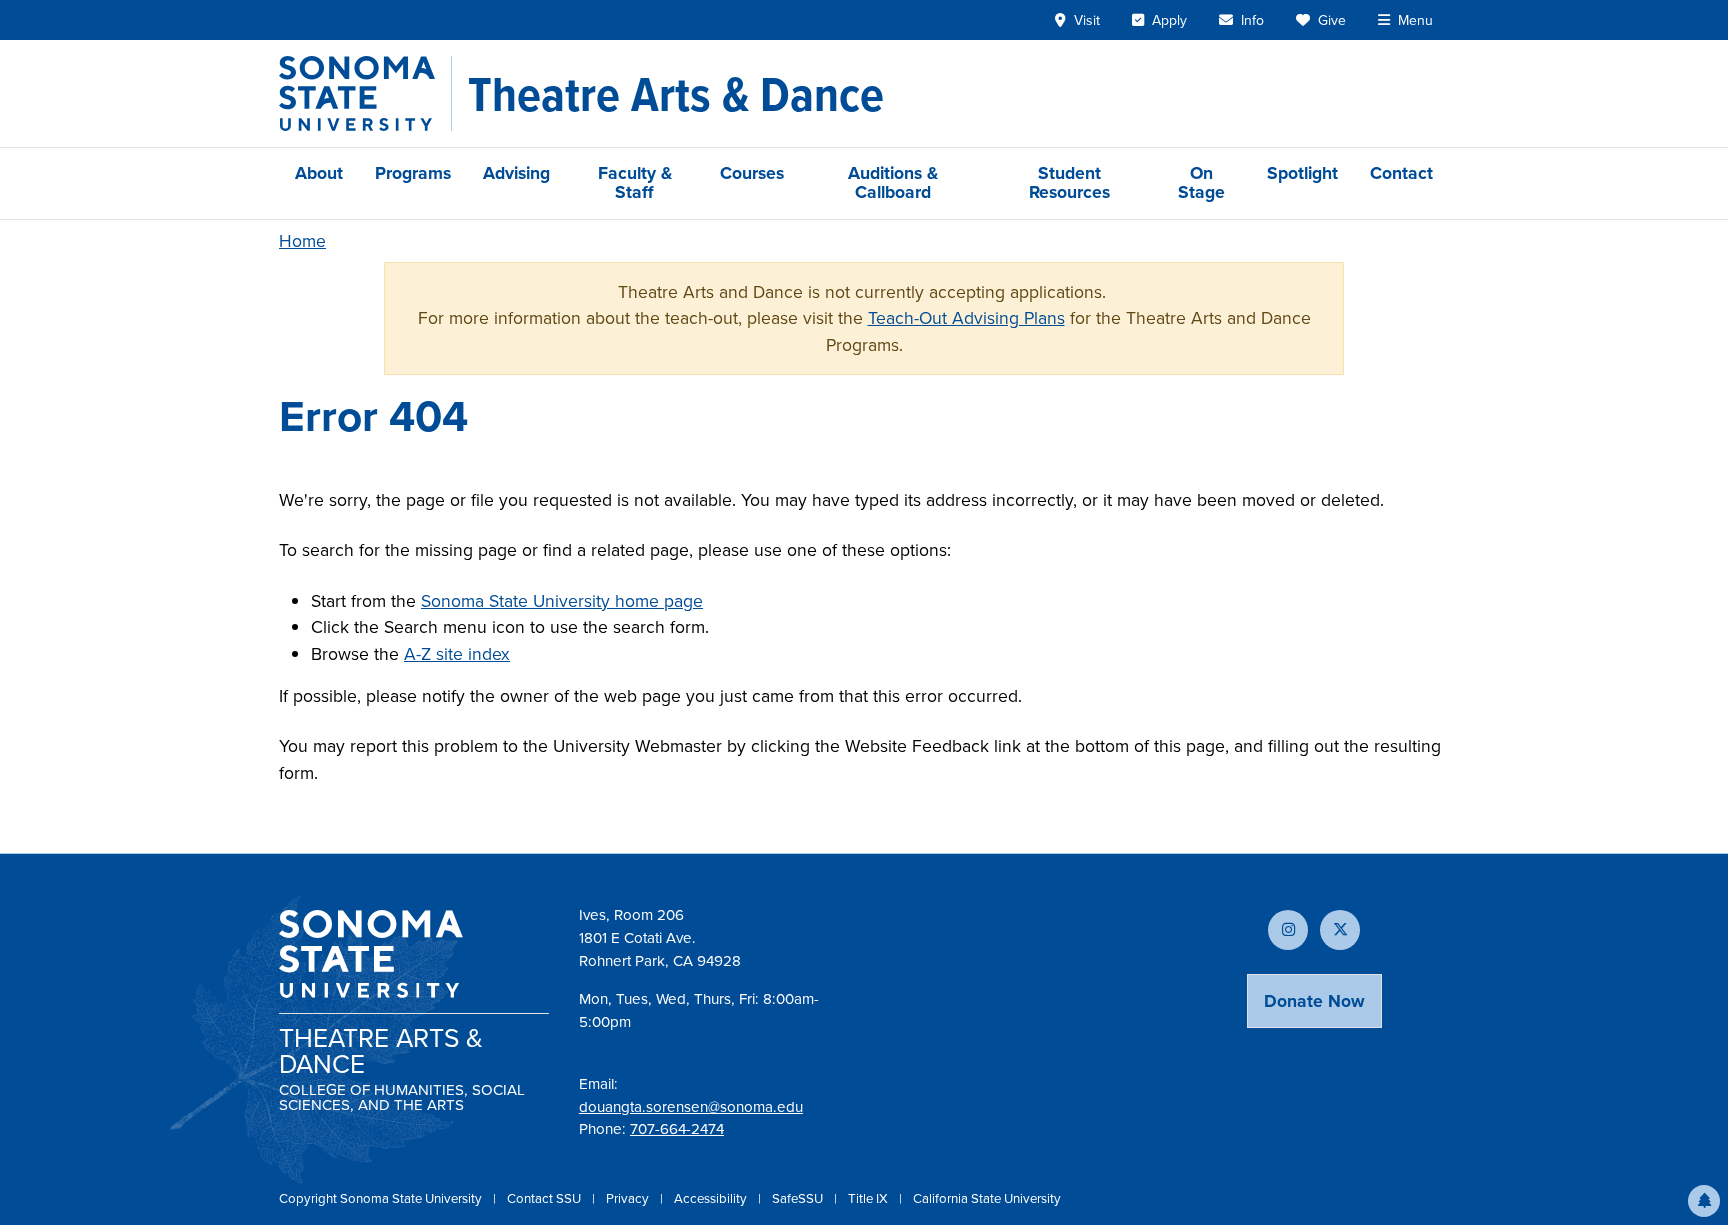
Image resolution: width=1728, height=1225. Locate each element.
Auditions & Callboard (893, 182)
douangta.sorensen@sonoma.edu (691, 1107)
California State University (987, 1198)
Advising (516, 173)
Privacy (629, 1198)
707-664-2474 (677, 1129)
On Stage (1201, 182)
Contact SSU (545, 1198)
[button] (1704, 1201)
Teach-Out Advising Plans (966, 318)
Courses (752, 173)
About (319, 173)
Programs (413, 173)
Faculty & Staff (635, 182)
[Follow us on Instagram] (1288, 930)
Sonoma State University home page (562, 601)
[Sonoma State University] (365, 93)
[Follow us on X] (1340, 930)
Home (302, 241)
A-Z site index (457, 654)
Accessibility (712, 1198)
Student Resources (1069, 182)
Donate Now (1314, 1001)
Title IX (869, 1198)
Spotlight (1302, 173)
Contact (1401, 173)
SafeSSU (799, 1198)
